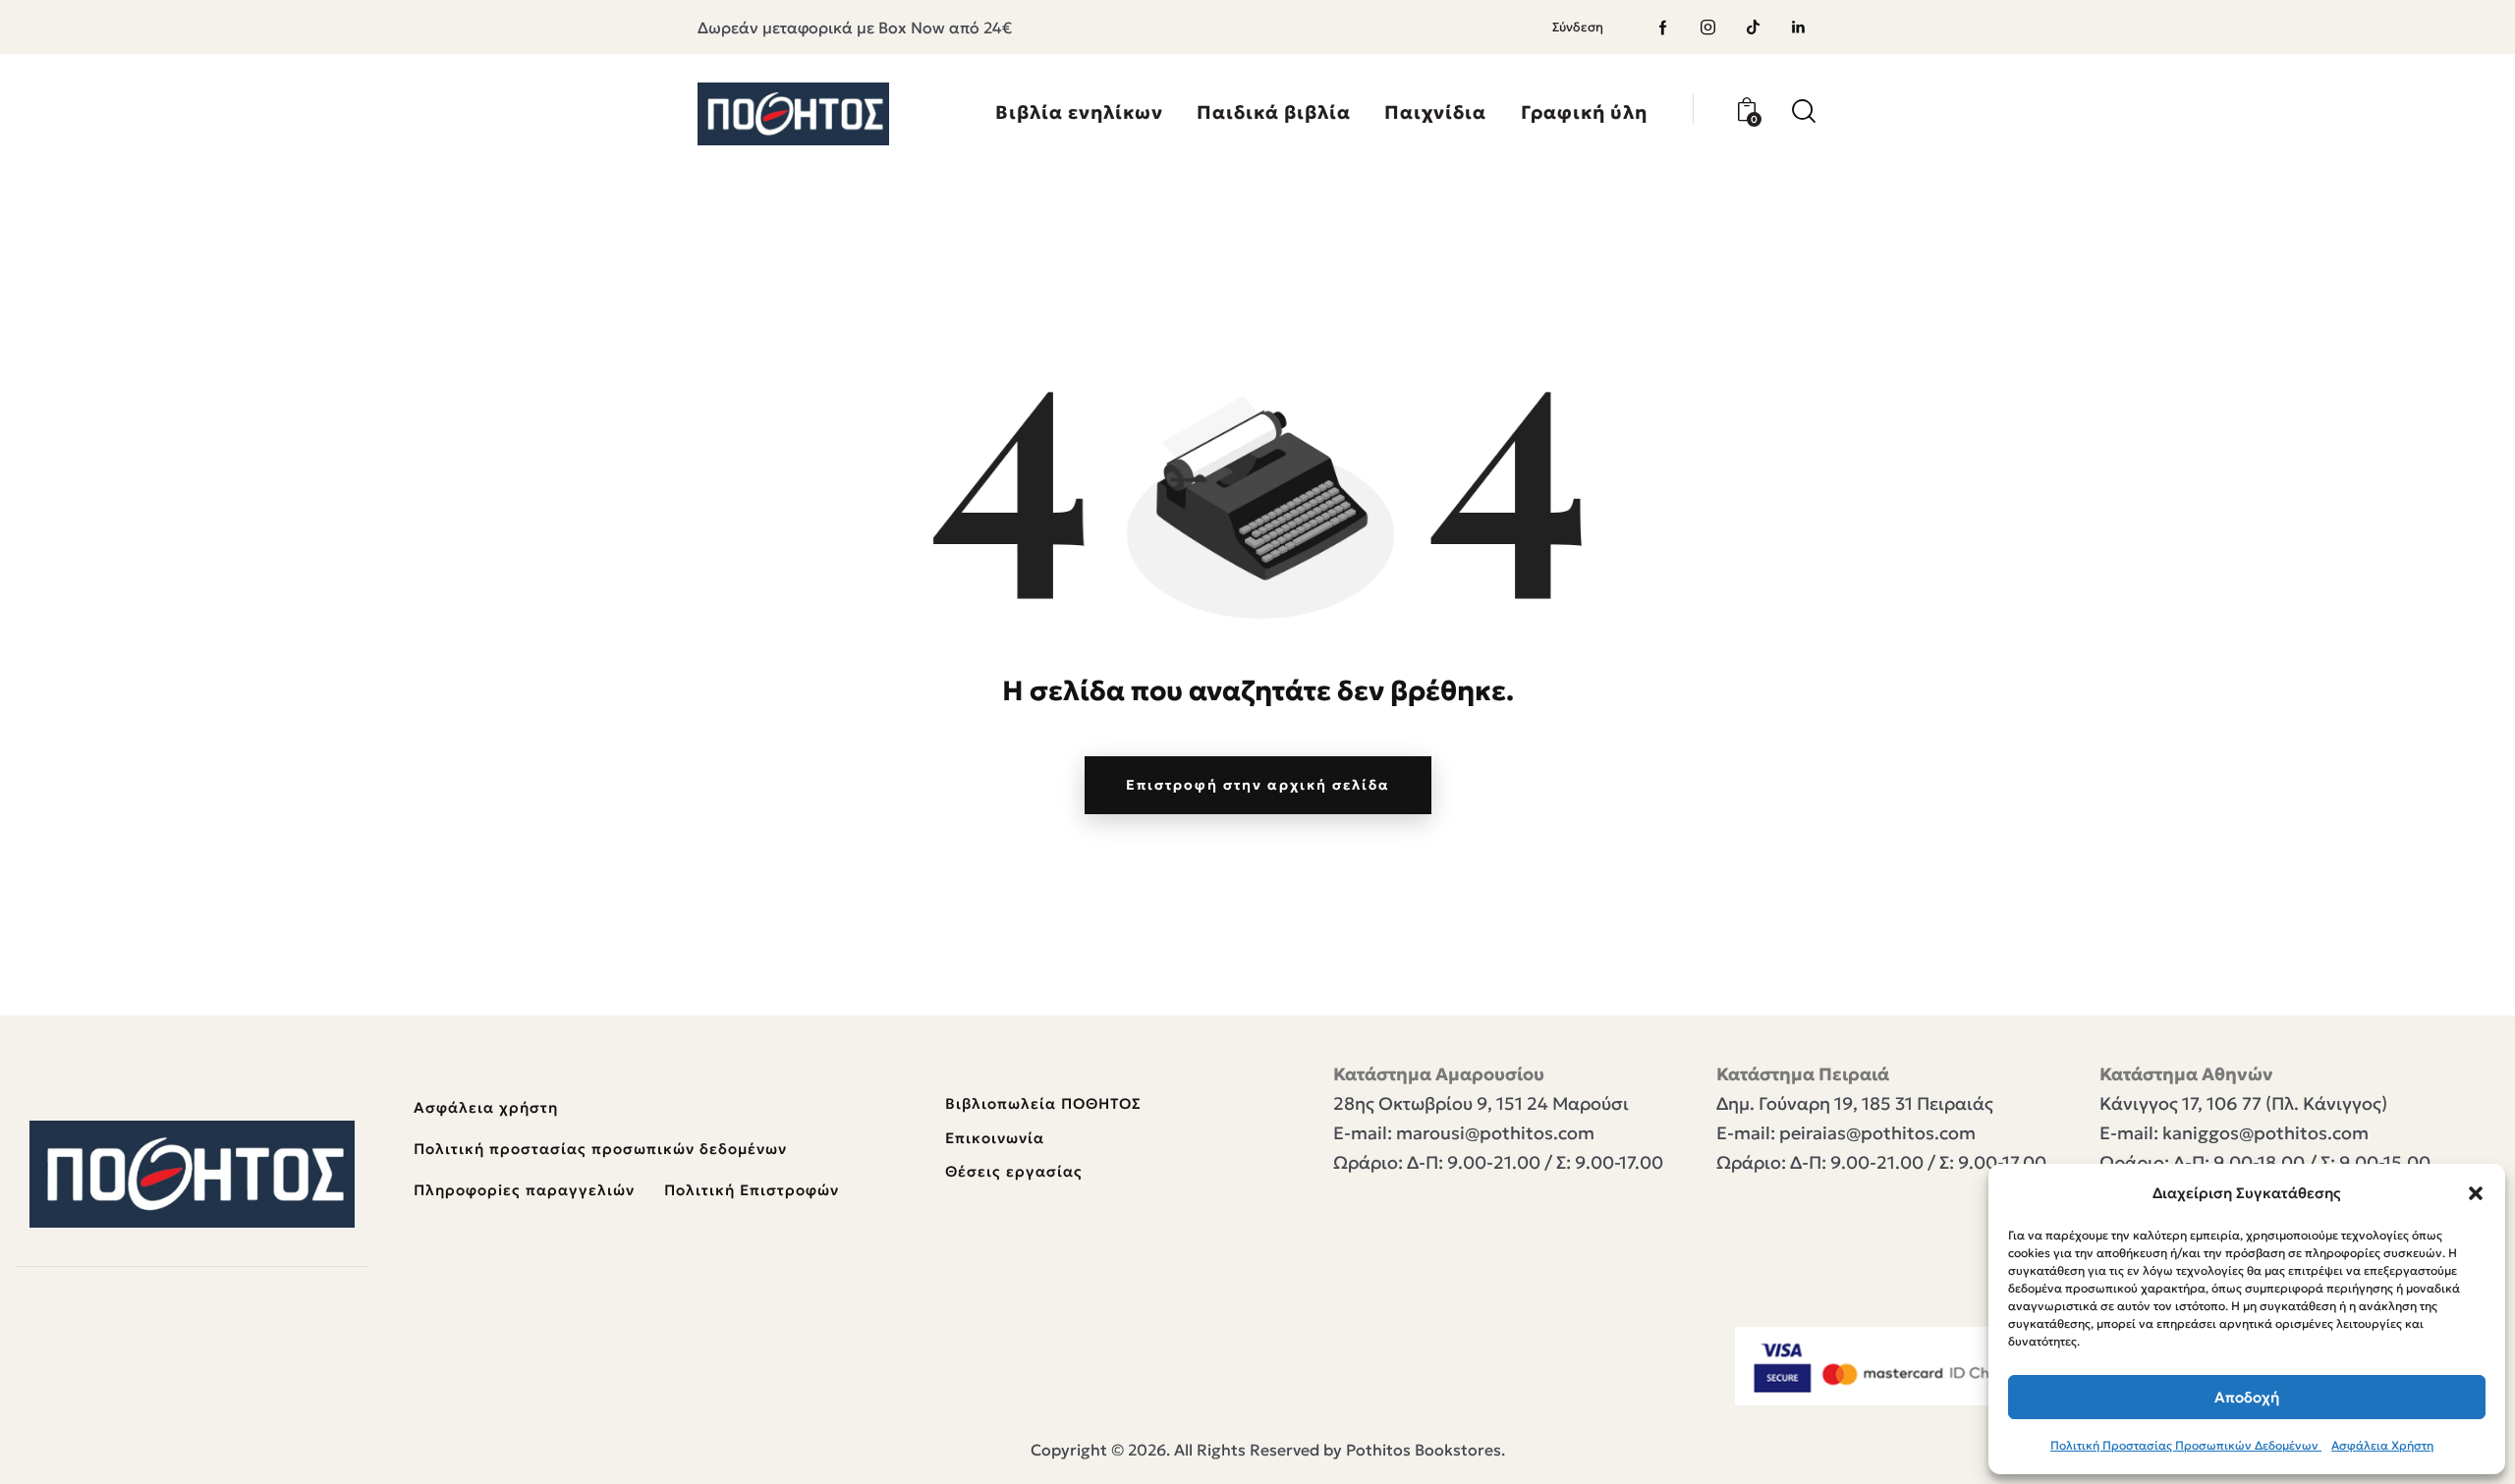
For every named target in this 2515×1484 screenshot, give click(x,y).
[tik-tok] (1754, 27)
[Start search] (1804, 111)
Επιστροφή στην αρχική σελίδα (1258, 785)
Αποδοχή (2247, 1397)
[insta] (1708, 27)
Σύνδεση (1578, 27)
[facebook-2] (1663, 27)
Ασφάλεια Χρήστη (2382, 1445)
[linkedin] (1799, 27)
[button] (2476, 1193)
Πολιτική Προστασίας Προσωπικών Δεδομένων (2186, 1445)
